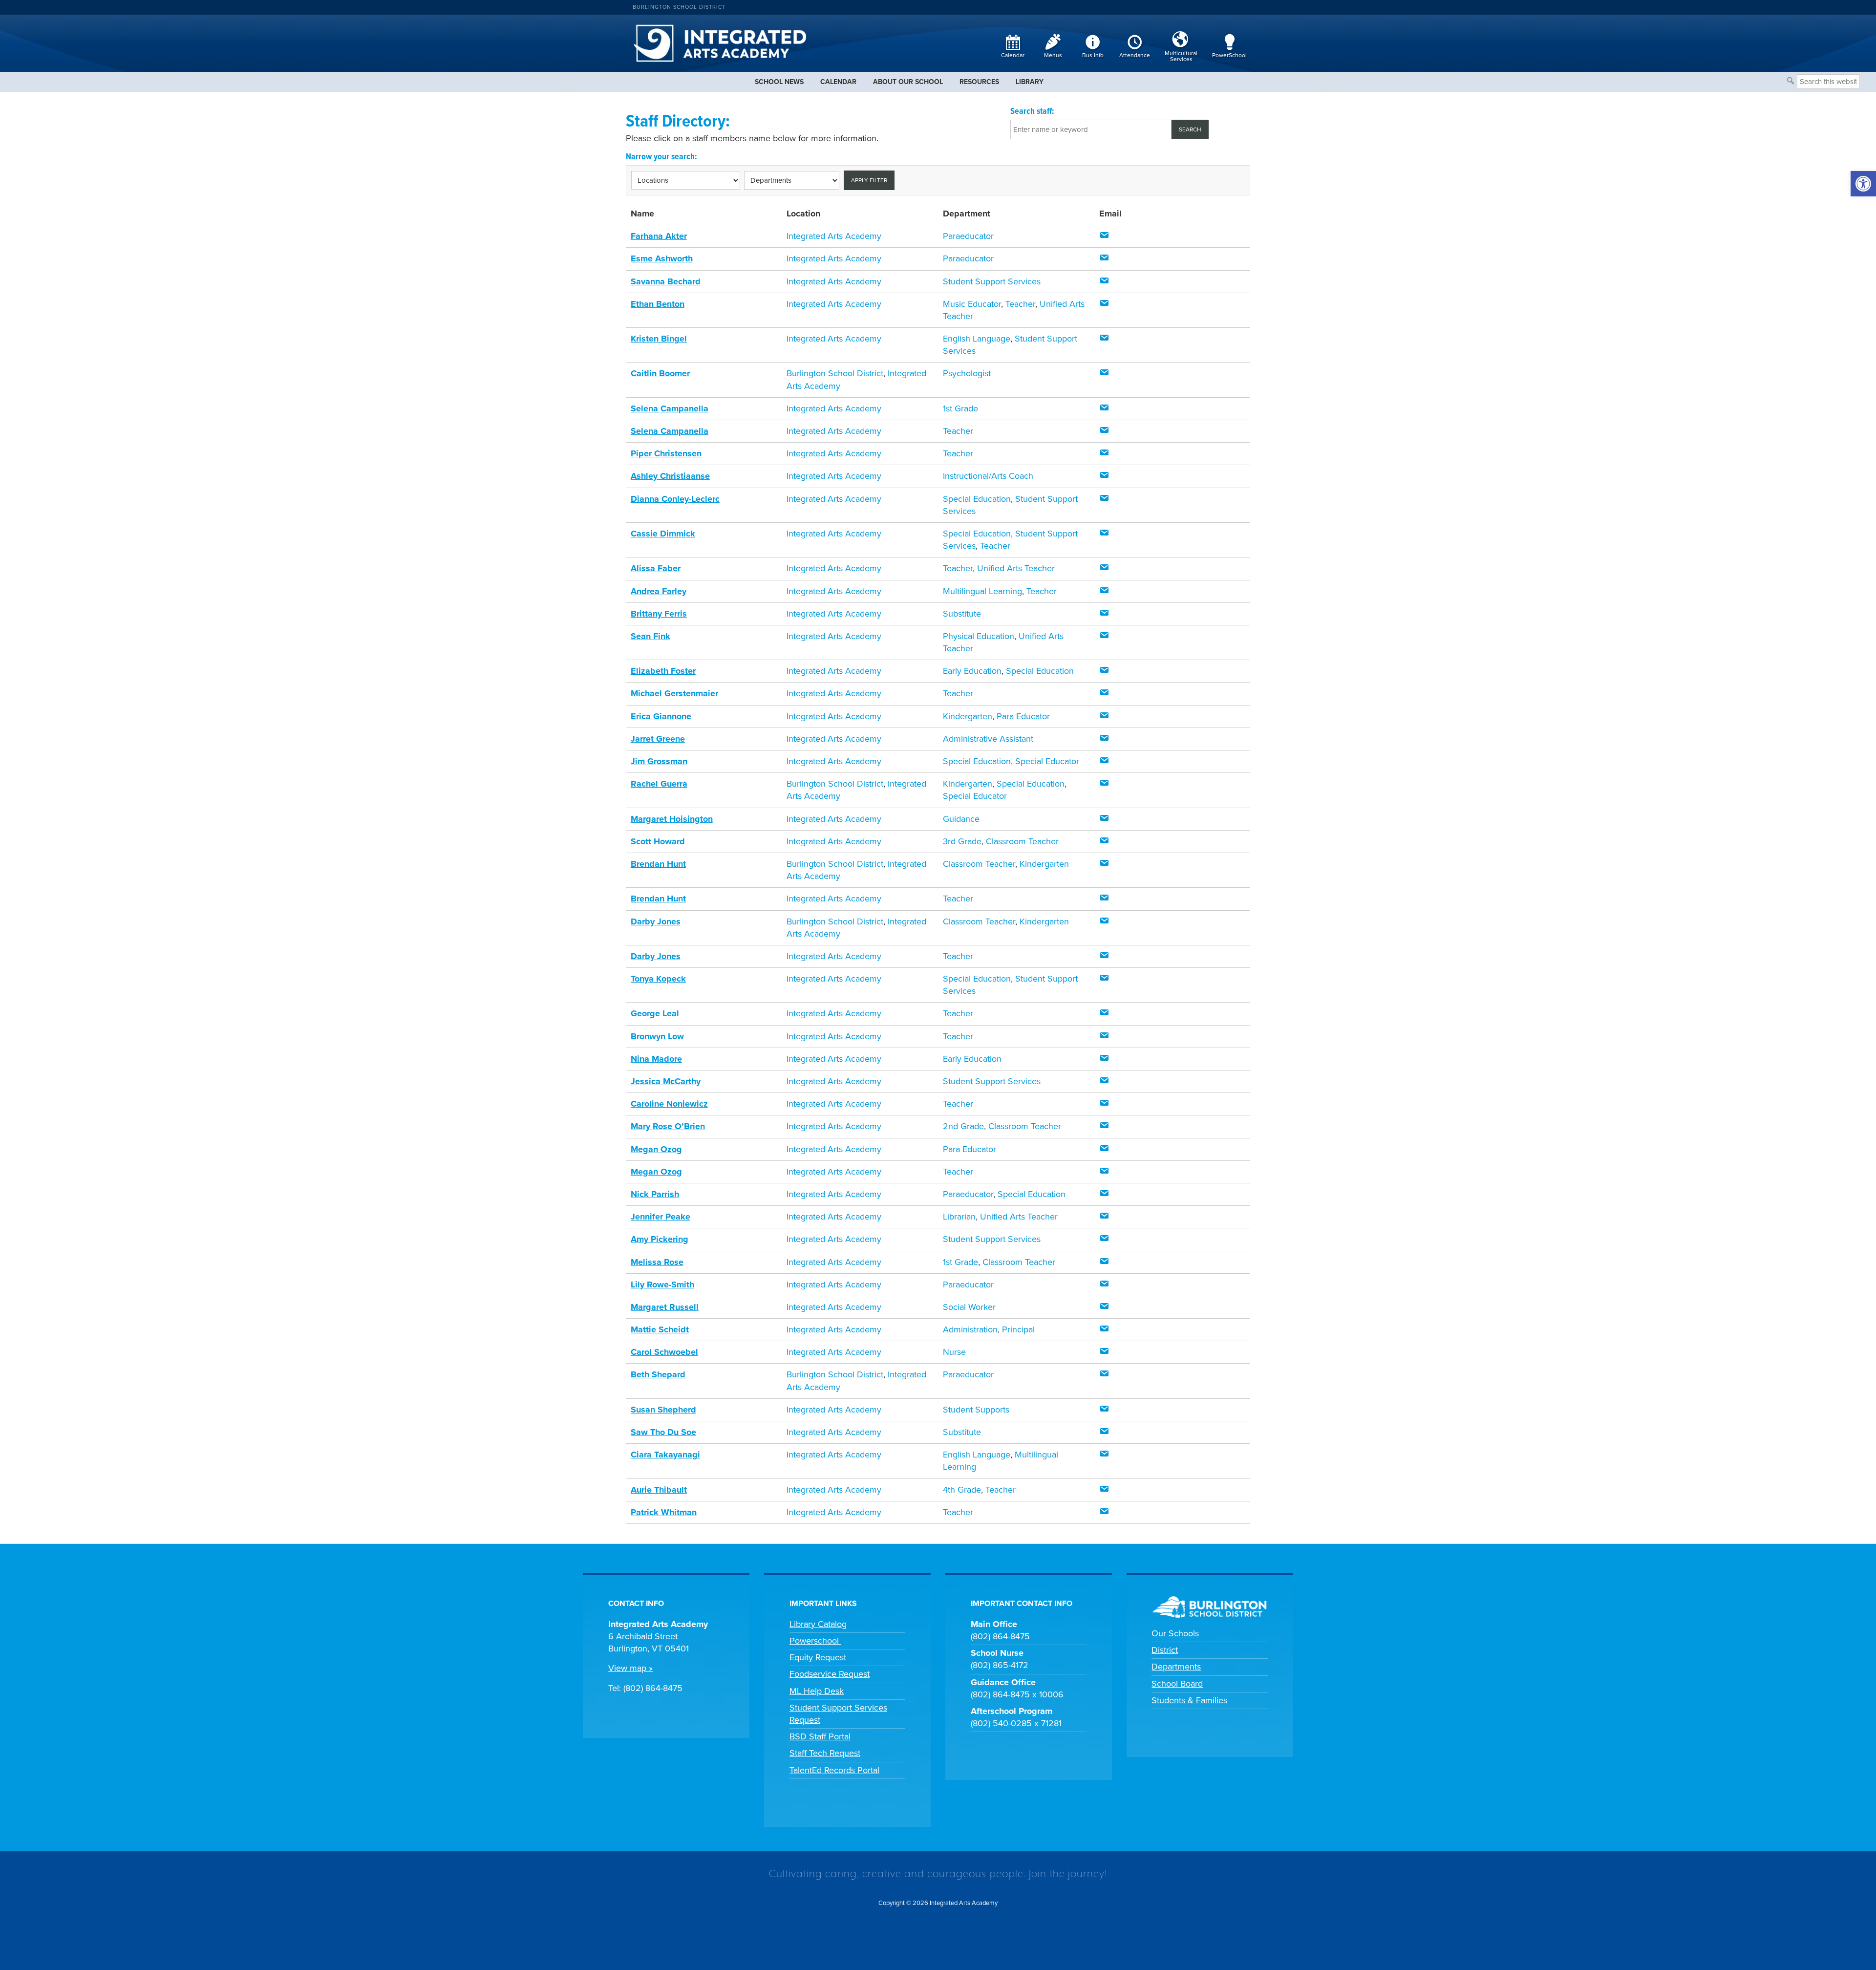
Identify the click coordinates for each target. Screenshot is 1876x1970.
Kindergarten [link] (968, 716)
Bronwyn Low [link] (657, 1036)
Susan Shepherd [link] (663, 1410)
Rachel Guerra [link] (659, 784)
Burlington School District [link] (679, 7)
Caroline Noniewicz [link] (669, 1104)
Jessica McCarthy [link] (666, 1081)
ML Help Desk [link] (817, 1691)
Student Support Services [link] (992, 281)
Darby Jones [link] (656, 921)
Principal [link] (1018, 1329)
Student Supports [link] (976, 1410)
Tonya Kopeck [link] (658, 979)
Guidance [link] (961, 819)
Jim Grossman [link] (659, 761)
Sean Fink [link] (650, 636)
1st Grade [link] (960, 408)
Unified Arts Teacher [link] (1016, 568)
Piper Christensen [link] (666, 453)
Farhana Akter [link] (659, 236)
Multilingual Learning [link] (982, 591)
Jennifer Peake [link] (661, 1217)
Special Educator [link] (1047, 761)
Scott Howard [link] (658, 841)
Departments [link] (1176, 1667)
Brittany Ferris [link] (659, 614)
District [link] (1165, 1650)
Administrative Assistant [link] (988, 739)
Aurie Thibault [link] (659, 1490)
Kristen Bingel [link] (659, 339)
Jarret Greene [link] (658, 739)
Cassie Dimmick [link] (663, 534)
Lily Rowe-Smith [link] (662, 1285)
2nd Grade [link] (963, 1126)
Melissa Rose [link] (657, 1262)
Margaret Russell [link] (665, 1307)
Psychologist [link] (967, 373)
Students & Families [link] (1189, 1700)
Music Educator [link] (972, 304)
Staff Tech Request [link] (825, 1753)
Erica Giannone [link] (661, 716)
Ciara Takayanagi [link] (665, 1455)
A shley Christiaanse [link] (670, 476)
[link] (1863, 184)
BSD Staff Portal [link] (820, 1736)
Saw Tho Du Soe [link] (663, 1432)
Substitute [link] (962, 614)
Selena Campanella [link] (670, 408)
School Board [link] (1177, 1684)
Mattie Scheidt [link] (660, 1329)
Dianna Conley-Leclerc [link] (675, 499)
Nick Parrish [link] (655, 1194)
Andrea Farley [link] (659, 591)
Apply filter (869, 180)
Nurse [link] (954, 1352)
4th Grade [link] (962, 1490)
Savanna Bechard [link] (666, 281)
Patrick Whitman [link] (664, 1512)
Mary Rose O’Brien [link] (668, 1126)
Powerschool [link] (815, 1641)
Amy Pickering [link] (660, 1239)
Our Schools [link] (1175, 1633)
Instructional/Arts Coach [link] (988, 476)
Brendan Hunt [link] (658, 864)
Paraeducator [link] (968, 236)
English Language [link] (977, 339)
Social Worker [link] (969, 1307)
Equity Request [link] (818, 1657)
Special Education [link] (977, 499)
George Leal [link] (655, 1013)
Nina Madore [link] (656, 1059)
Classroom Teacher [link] (1022, 841)
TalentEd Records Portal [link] (834, 1770)
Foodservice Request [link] (830, 1674)
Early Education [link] (972, 671)
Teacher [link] (1020, 304)
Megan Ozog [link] (656, 1149)
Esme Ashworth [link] (662, 258)
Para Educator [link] (1023, 716)
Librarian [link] (959, 1217)
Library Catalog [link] (818, 1624)
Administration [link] (970, 1329)
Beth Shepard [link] (658, 1374)
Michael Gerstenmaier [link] (674, 693)
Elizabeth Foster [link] (663, 671)
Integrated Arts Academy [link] (834, 236)
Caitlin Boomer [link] (660, 373)
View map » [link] (630, 1668)
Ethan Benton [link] (658, 304)
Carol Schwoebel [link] (664, 1352)
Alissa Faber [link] (656, 568)
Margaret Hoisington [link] (672, 819)
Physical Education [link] (979, 636)
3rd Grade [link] (962, 841)
